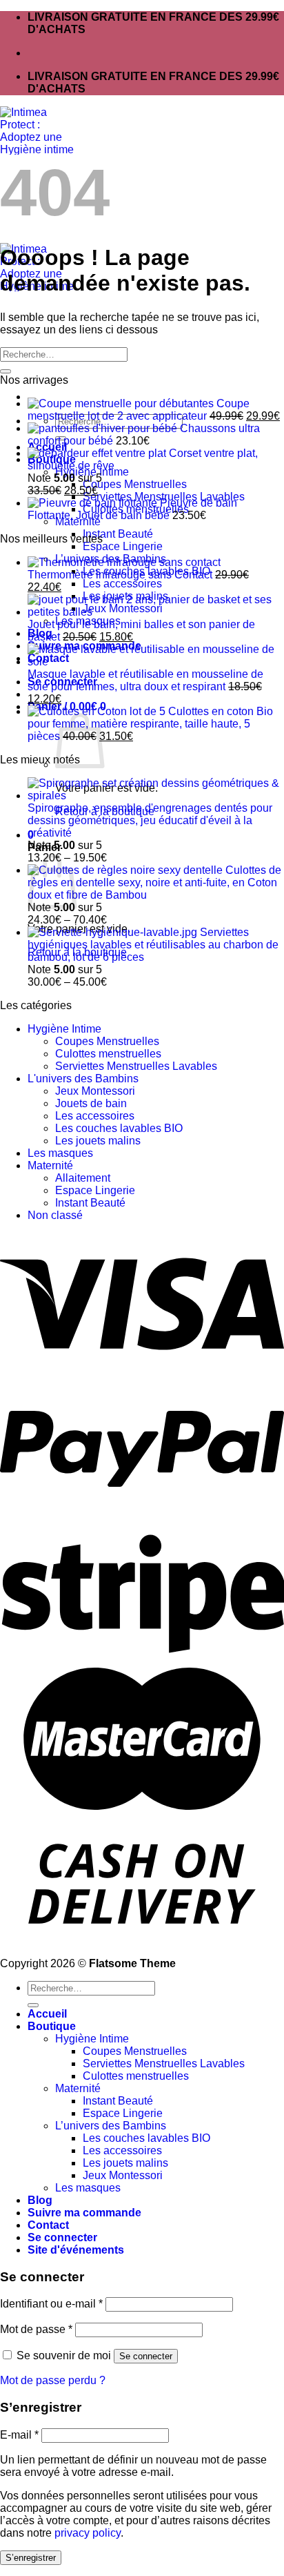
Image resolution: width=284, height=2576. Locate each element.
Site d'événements (76, 2250)
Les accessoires (122, 584)
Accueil (47, 2014)
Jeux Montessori (95, 1091)
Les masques (60, 1153)
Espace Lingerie (123, 546)
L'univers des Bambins (83, 1079)
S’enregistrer (31, 2558)
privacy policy (88, 2533)
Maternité (50, 1165)
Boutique (52, 2026)
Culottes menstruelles (108, 1054)
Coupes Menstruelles (135, 484)
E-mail (19, 2435)
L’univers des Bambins (111, 2126)
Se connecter (146, 2356)
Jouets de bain (91, 1103)
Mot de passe (36, 2329)
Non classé (55, 1215)
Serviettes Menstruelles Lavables (136, 1066)
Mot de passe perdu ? (53, 2380)
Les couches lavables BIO (119, 1128)
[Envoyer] (6, 371)
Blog (40, 2200)
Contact (48, 2225)
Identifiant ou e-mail (51, 2304)
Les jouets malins (98, 1141)
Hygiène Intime (64, 1029)
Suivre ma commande (84, 2213)
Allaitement (83, 1178)
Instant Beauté (118, 534)
